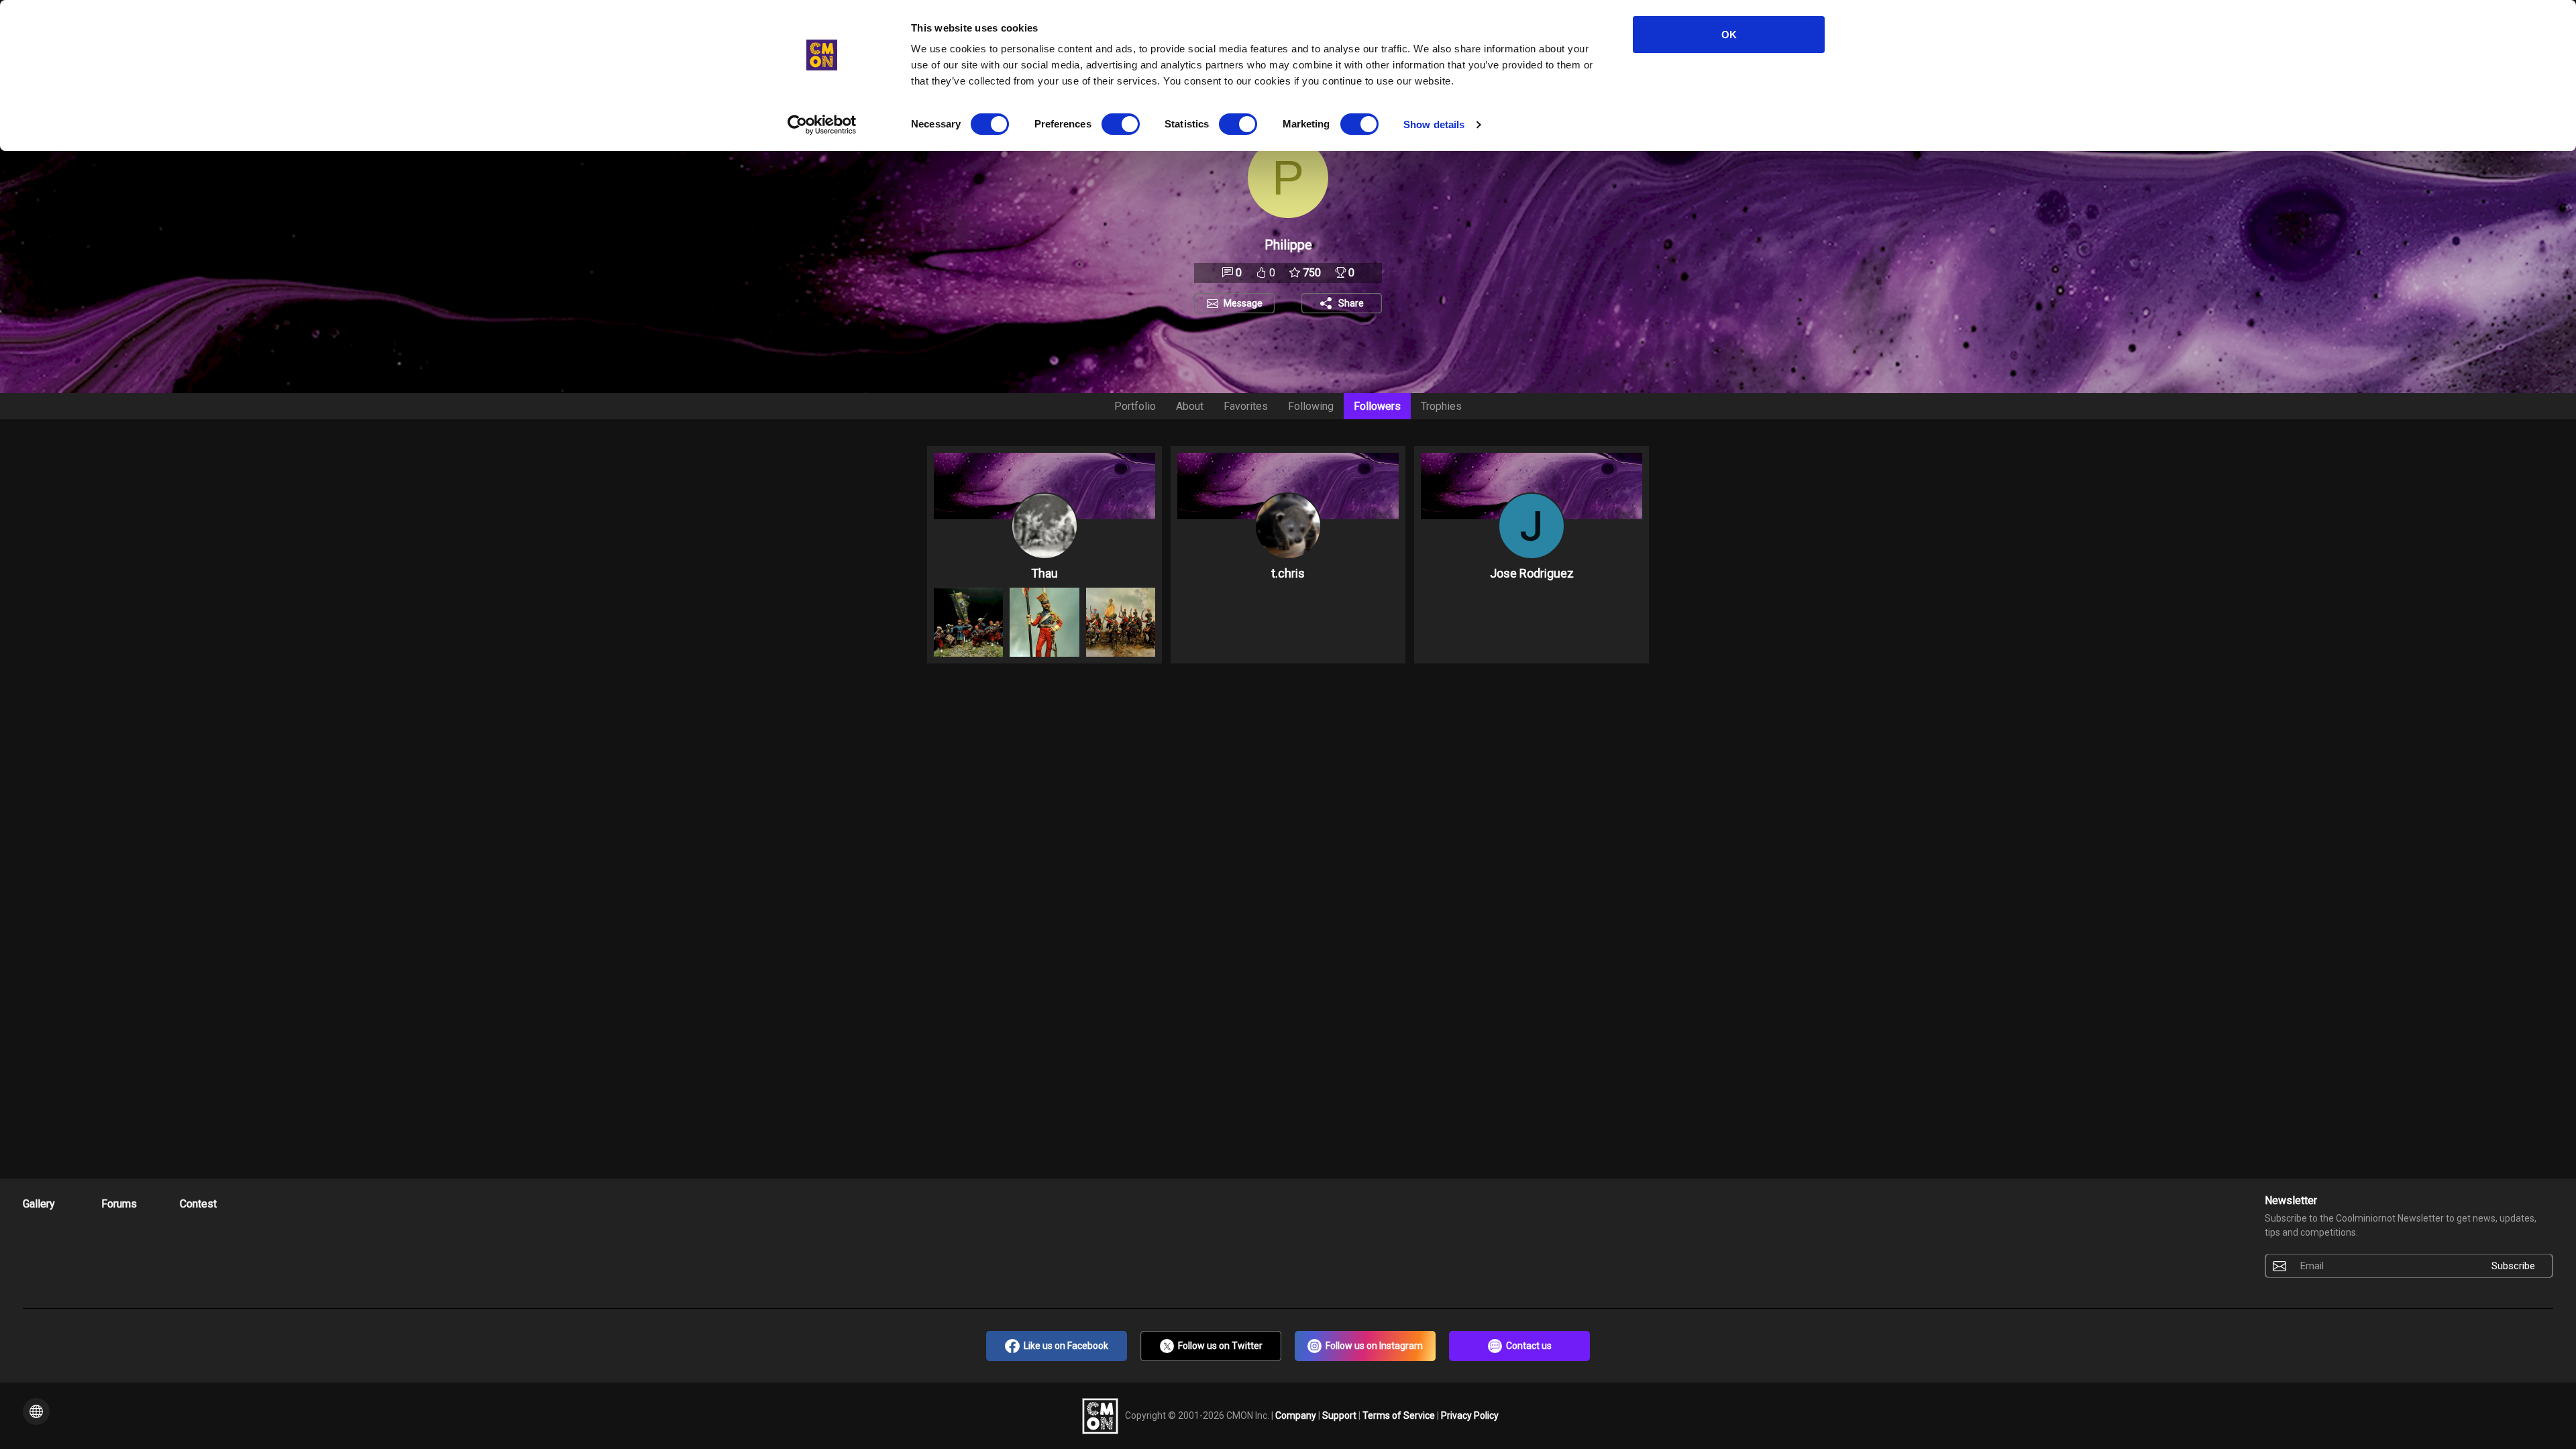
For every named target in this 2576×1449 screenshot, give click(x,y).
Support (1340, 1415)
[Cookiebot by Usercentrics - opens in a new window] (822, 125)
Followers (1377, 406)
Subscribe (2513, 1266)
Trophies (1441, 406)
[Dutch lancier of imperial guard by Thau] (1044, 622)
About (1190, 406)
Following (1311, 406)
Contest (198, 1204)
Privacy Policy (1470, 1415)
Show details (1434, 124)
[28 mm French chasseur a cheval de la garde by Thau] (1121, 622)
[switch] (1121, 124)
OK (1729, 35)
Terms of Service (1400, 1415)
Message (1243, 303)
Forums (119, 1204)
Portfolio (1135, 406)
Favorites (1246, 406)
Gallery (39, 1204)
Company (1297, 1415)
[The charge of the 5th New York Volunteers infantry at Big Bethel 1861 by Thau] (968, 622)
